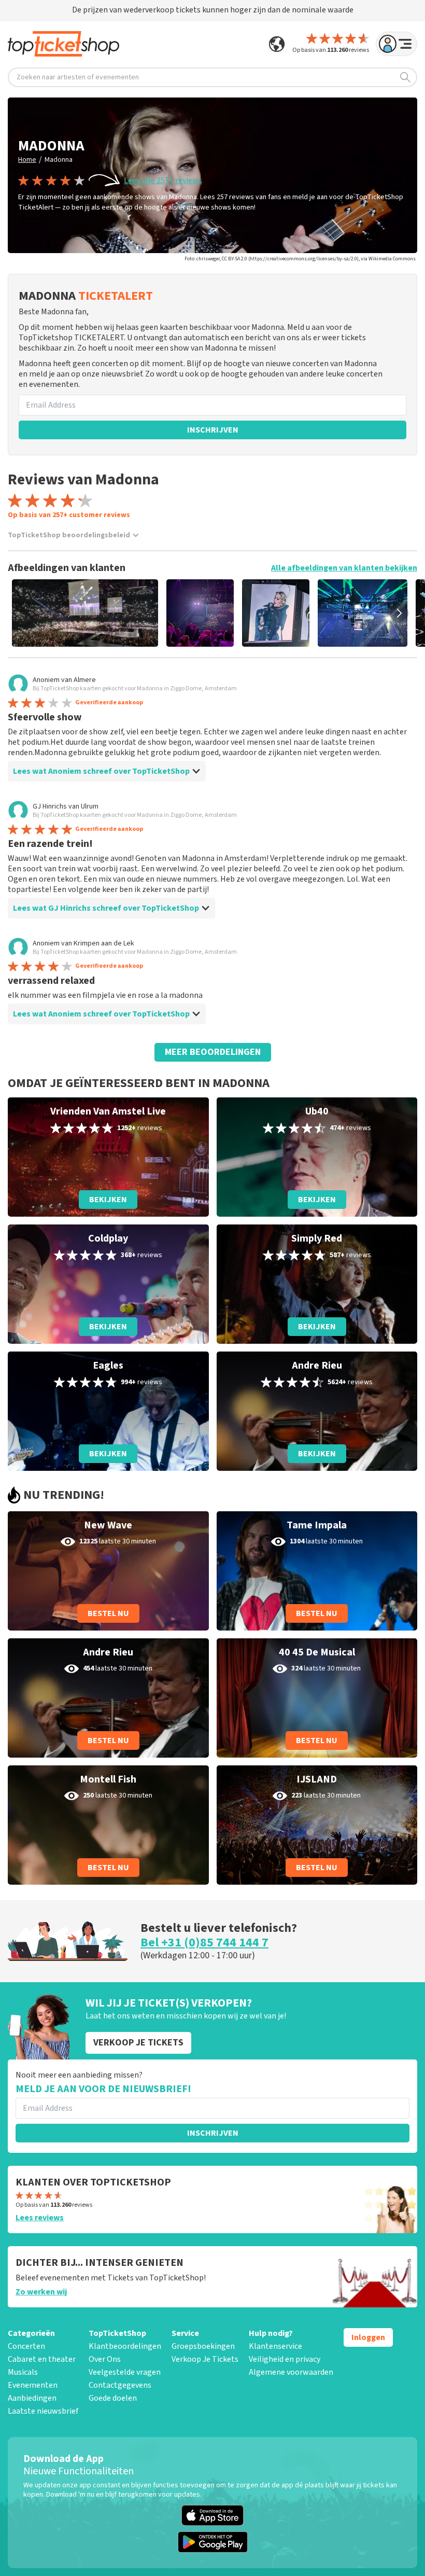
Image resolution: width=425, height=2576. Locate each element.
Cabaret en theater (42, 2359)
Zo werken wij (41, 2292)
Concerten (26, 2346)
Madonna (59, 160)
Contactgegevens (120, 2385)
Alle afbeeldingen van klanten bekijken (344, 568)
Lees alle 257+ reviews (163, 180)
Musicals (23, 2372)
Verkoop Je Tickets (205, 2359)
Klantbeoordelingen (125, 2346)
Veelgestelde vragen (125, 2372)
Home (27, 160)
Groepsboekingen (203, 2346)
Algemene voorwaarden (291, 2372)
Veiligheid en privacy (285, 2359)
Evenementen (33, 2385)
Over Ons (105, 2359)
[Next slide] (399, 613)
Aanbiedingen (32, 2398)
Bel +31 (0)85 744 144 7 (204, 1943)
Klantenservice (275, 2346)
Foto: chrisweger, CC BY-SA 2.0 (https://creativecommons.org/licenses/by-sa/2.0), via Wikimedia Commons (300, 259)
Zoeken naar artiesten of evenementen (78, 77)
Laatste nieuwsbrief (43, 2411)
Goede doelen (113, 2398)
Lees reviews (40, 2218)
